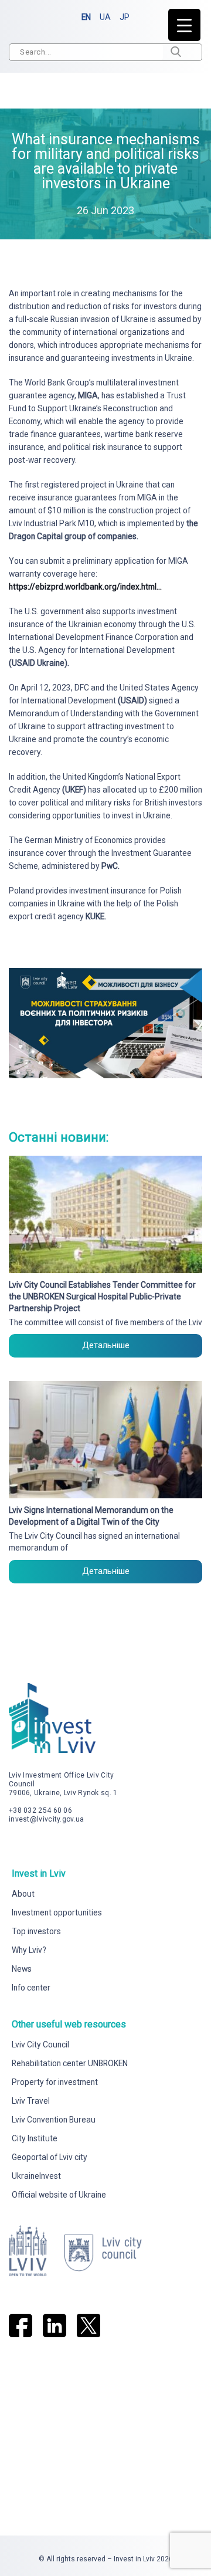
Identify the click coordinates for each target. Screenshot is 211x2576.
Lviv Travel (31, 2101)
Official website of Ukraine (59, 2195)
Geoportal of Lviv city (50, 2157)
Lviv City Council (40, 2044)
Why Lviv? (29, 1950)
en (86, 17)
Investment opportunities (57, 1912)
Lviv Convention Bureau (54, 2120)
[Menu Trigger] (184, 25)
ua (105, 17)
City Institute (35, 2138)
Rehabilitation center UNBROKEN (70, 2063)
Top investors (36, 1931)
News (22, 1969)
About (23, 1894)
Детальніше (106, 1345)
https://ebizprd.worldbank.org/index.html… (85, 587)
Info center (31, 1988)
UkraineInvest (36, 2176)
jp (125, 17)
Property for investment (55, 2082)
